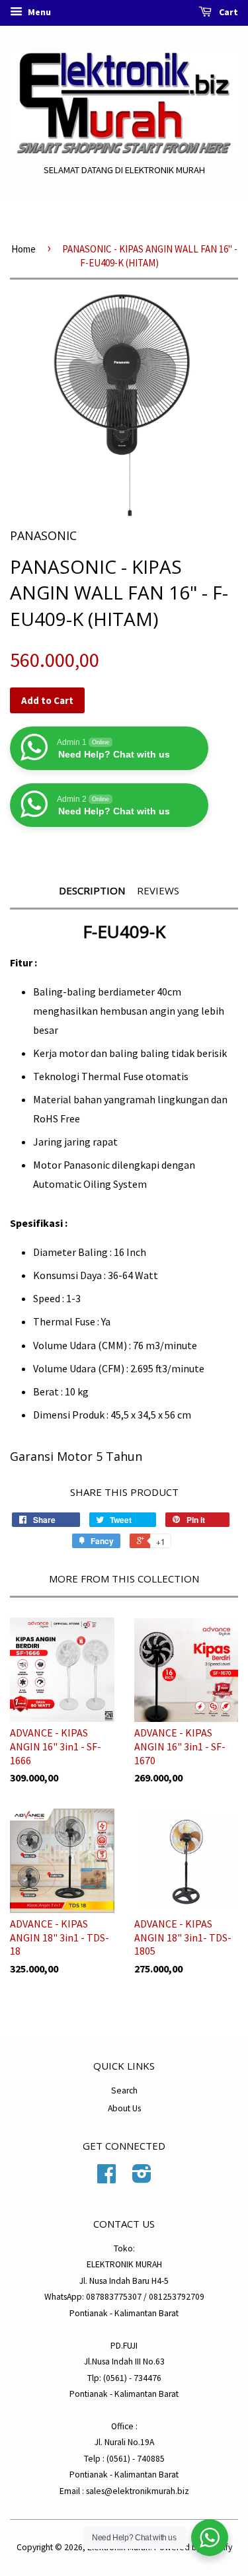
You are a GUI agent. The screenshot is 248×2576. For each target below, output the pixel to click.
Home (23, 249)
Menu (38, 12)
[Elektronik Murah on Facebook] (106, 2178)
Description (92, 890)
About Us (124, 2108)
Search (124, 2090)
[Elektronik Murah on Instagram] (142, 2178)
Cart (227, 12)
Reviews (158, 890)
